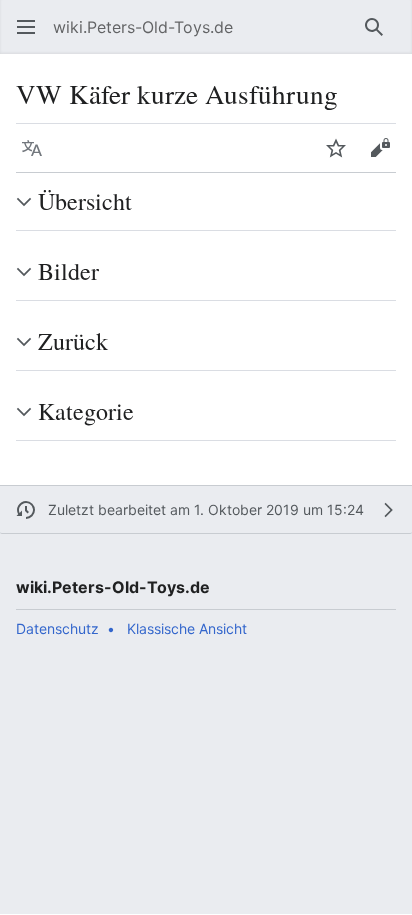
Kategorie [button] (86, 411)
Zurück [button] (73, 341)
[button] (26, 27)
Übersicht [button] (85, 201)
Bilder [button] (68, 271)
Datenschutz (57, 628)
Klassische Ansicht (187, 628)
